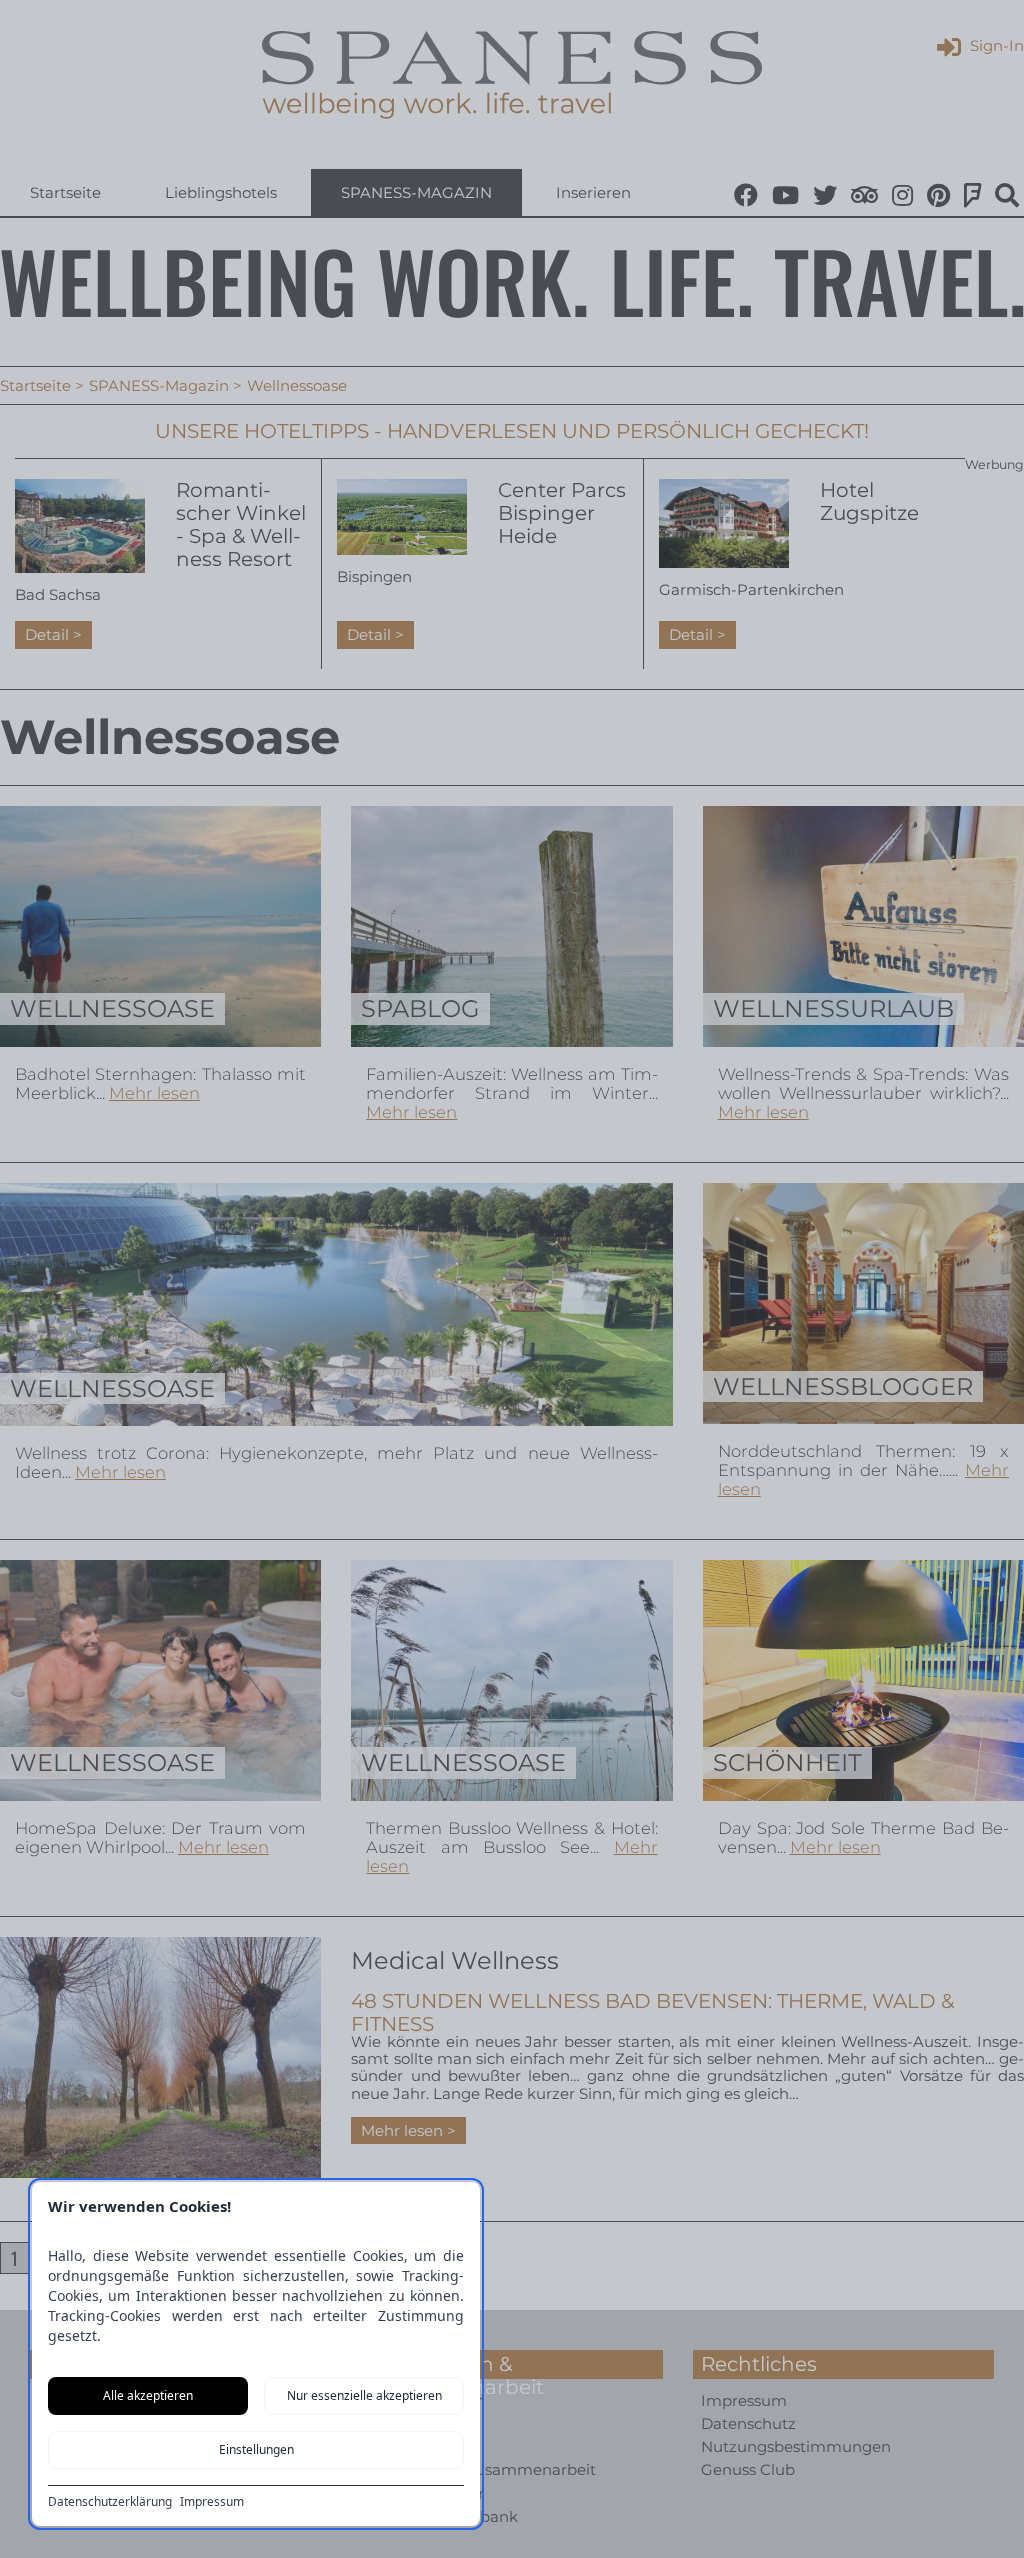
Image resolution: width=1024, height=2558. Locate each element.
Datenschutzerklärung (110, 2502)
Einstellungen (256, 2449)
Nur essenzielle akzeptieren (364, 2395)
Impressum (212, 2502)
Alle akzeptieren (148, 2395)
